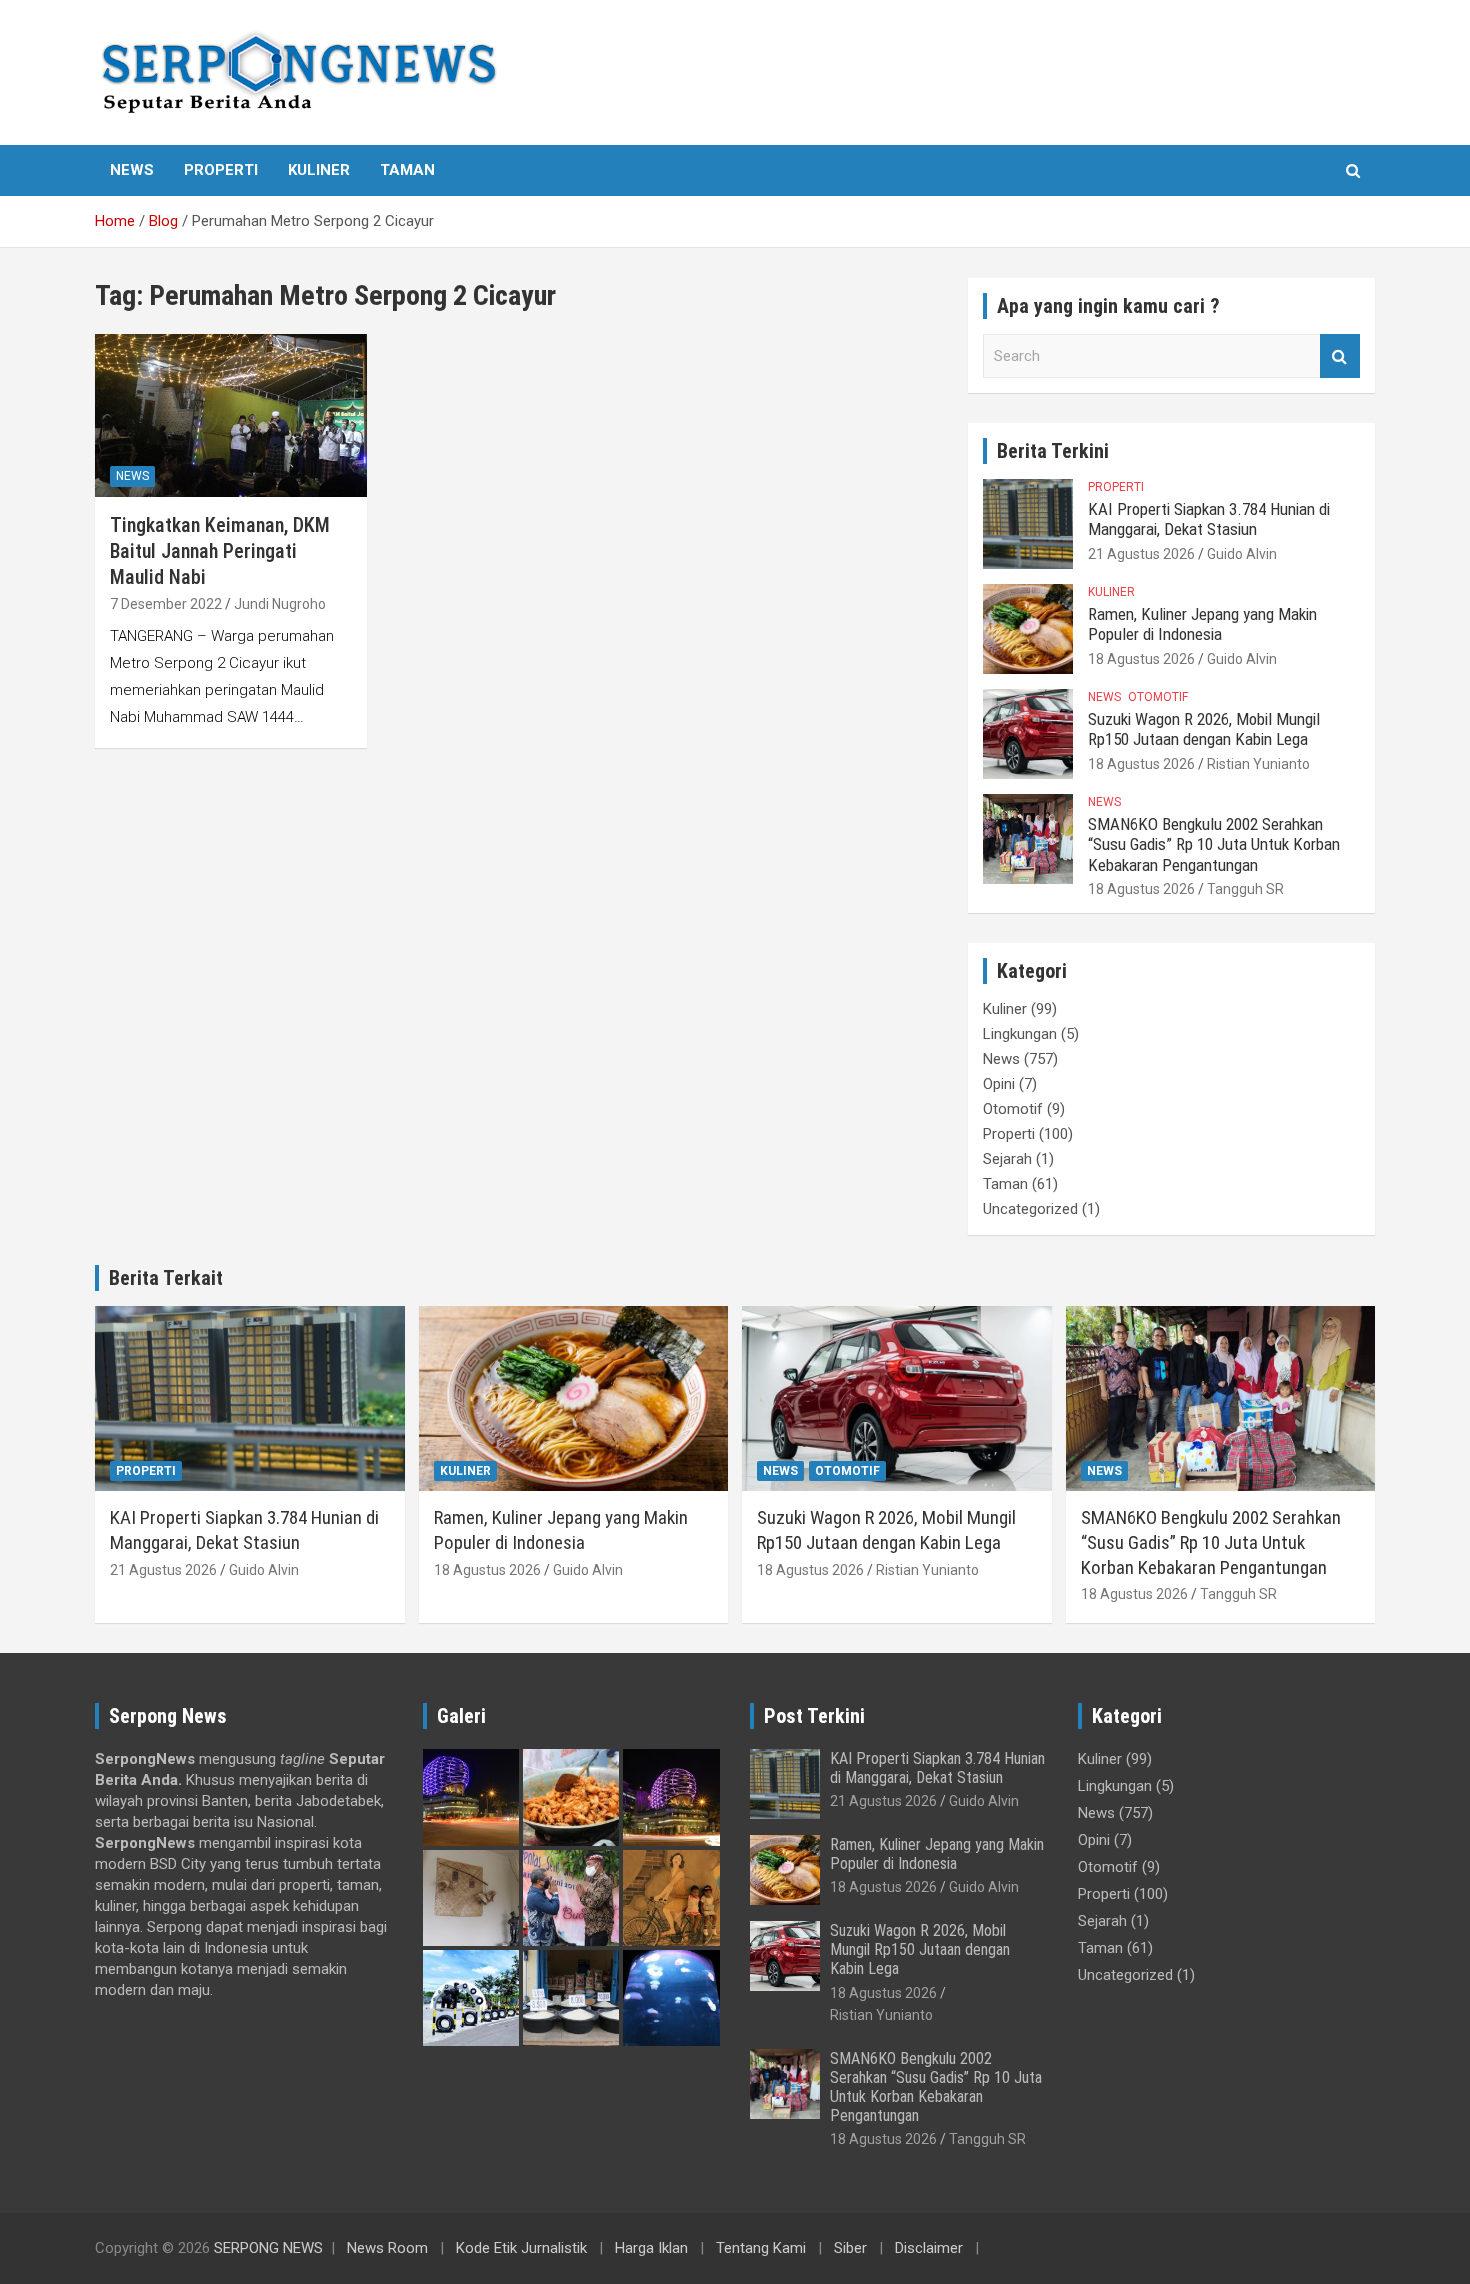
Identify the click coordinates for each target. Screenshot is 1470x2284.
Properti (221, 170)
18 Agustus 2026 (1141, 659)
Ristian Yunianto (1258, 764)
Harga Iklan (651, 2248)
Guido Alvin (1242, 554)
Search (1340, 356)
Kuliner (319, 170)
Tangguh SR (1245, 889)
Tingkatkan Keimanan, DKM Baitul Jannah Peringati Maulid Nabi (220, 551)
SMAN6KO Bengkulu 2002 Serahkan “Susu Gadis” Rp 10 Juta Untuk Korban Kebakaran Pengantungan (1214, 844)
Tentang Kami (761, 2248)
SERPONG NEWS (268, 2248)
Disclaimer (929, 2248)
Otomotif (1158, 697)
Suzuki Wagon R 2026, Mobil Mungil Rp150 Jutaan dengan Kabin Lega (1204, 729)
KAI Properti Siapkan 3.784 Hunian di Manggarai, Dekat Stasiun (1209, 519)
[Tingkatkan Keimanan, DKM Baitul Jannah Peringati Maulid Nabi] (230, 416)
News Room (387, 2248)
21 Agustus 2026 (1141, 554)
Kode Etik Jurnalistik (521, 2248)
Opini (999, 1084)
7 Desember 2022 (166, 604)
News (132, 170)
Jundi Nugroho (280, 604)
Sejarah (1007, 1159)
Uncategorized (1030, 1209)
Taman (407, 170)
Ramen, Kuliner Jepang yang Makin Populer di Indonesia (1202, 624)
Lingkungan (1020, 1034)
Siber (850, 2248)
